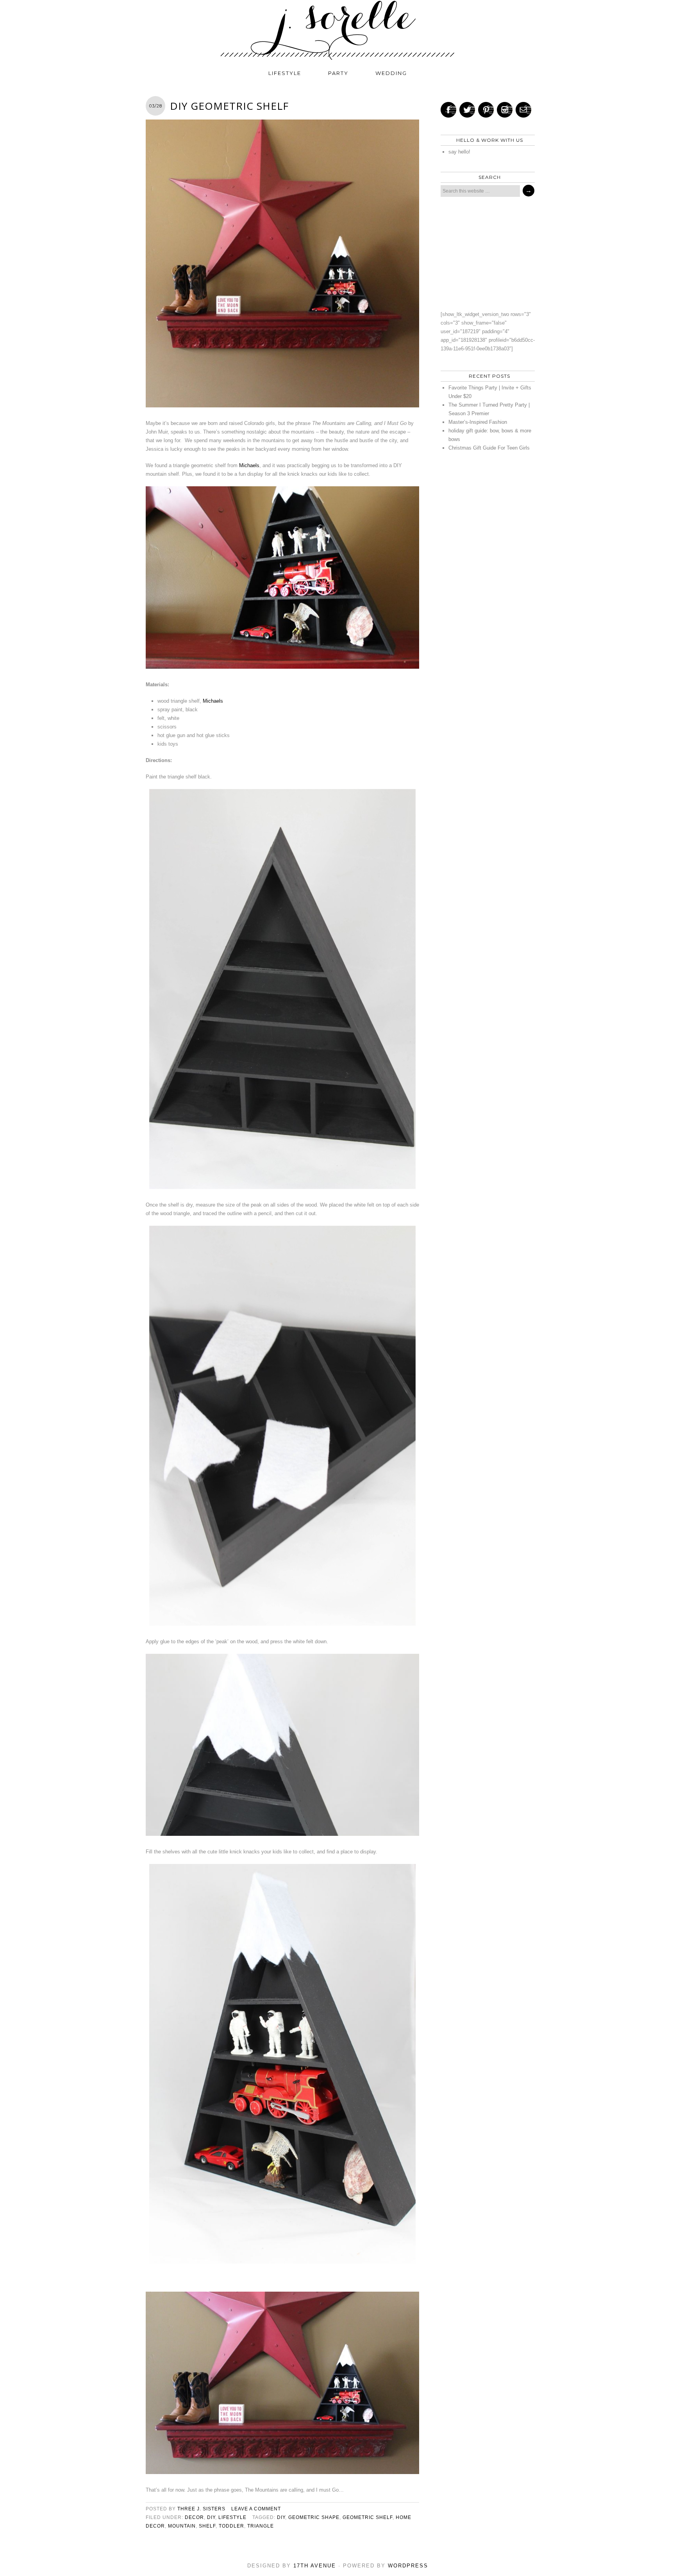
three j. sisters (201, 2509)
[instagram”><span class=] (505, 110)
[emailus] (523, 110)
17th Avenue (315, 2566)
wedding (391, 73)
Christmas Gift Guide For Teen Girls (489, 448)
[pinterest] (486, 110)
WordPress (408, 2566)
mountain (182, 2526)
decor (194, 2517)
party (338, 73)
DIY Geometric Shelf (229, 106)
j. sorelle (337, 30)
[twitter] (467, 110)
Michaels (249, 465)
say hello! (459, 152)
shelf (207, 2526)
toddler (231, 2526)
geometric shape (314, 2517)
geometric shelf (368, 2517)
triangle (261, 2526)
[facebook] (448, 110)
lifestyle (285, 73)
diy (211, 2517)
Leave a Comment (256, 2509)
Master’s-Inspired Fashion (478, 422)
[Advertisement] (486, 253)
